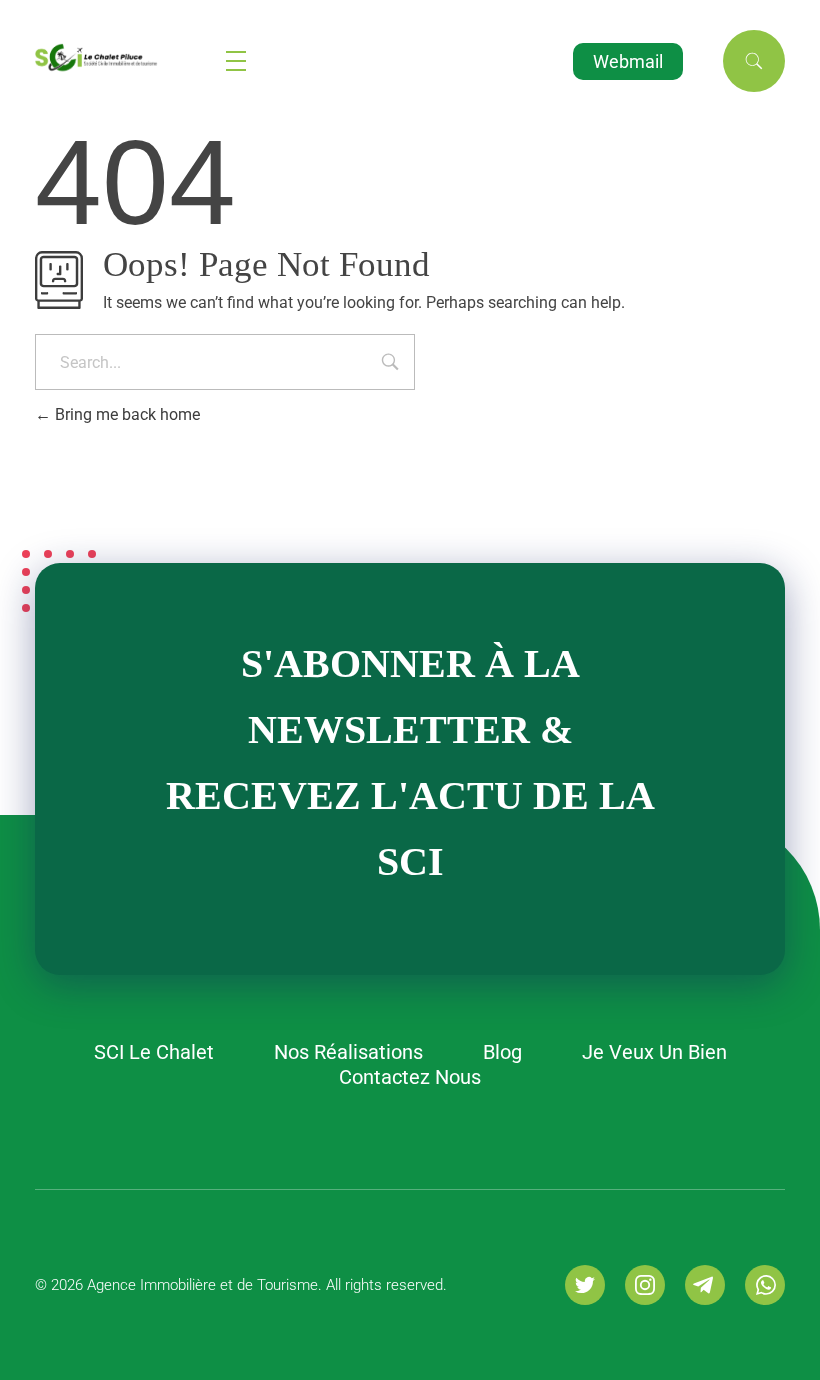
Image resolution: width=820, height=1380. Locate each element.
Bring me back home (125, 414)
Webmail (628, 61)
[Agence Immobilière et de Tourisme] (130, 57)
